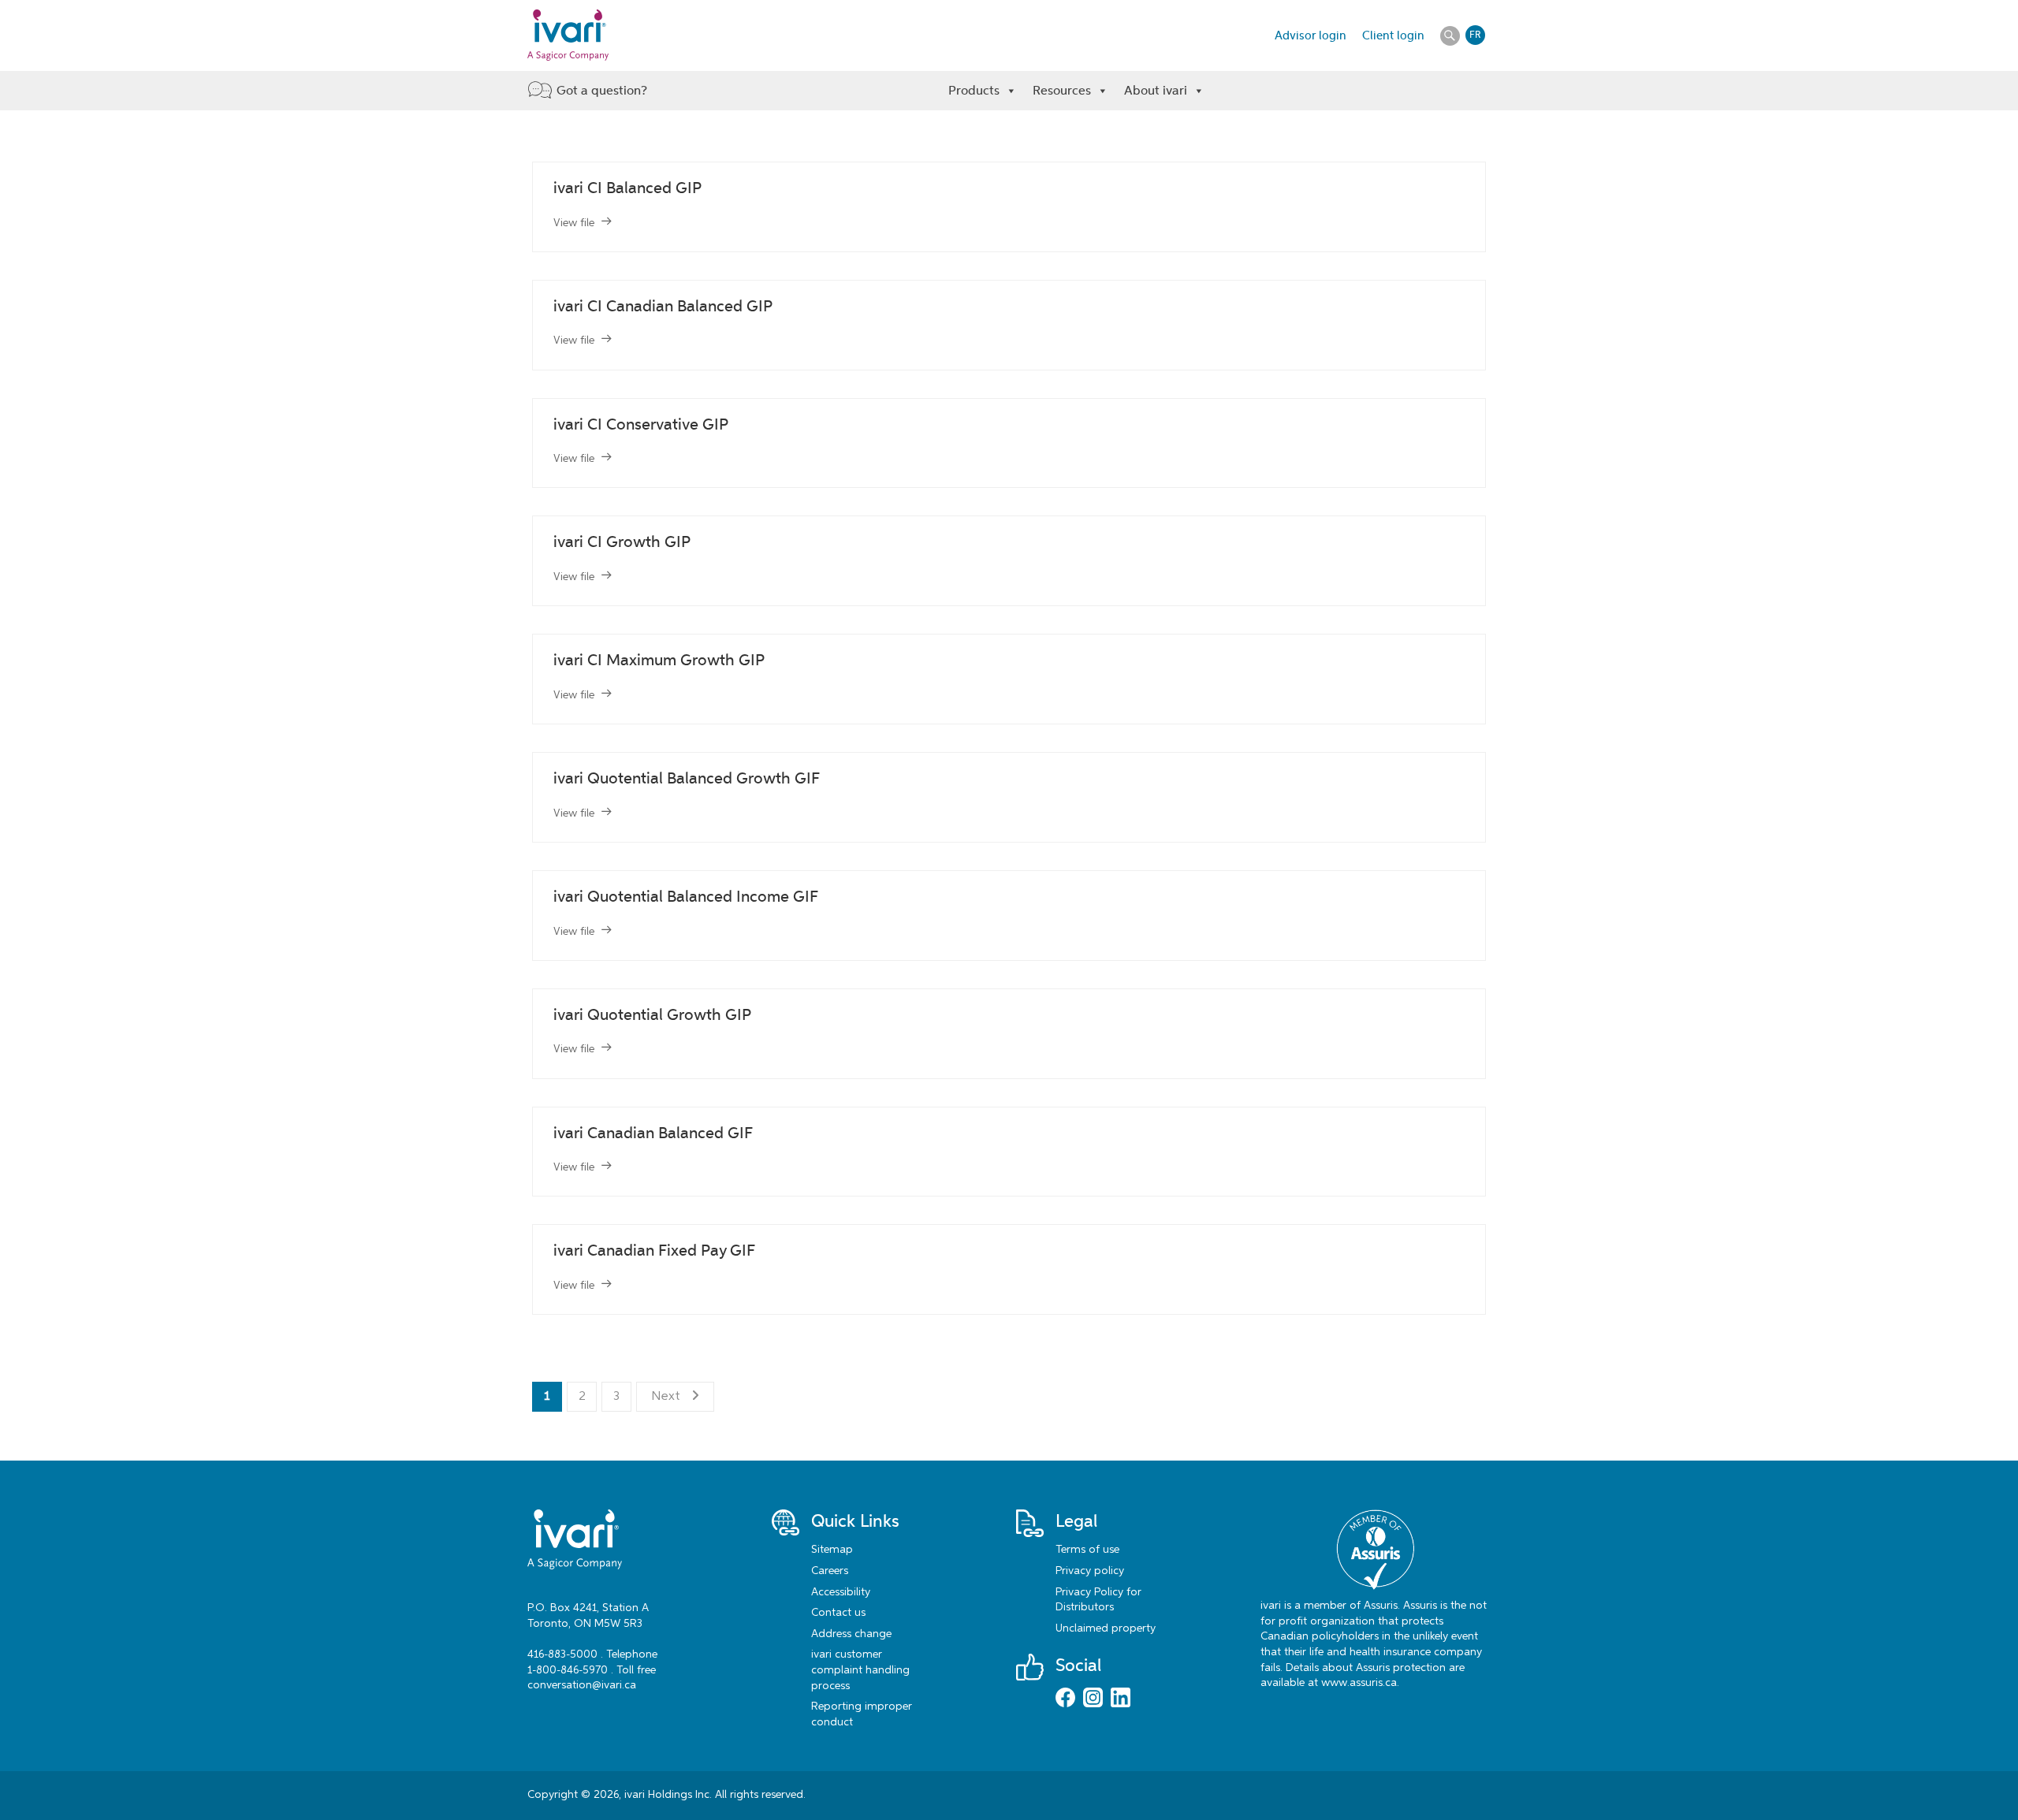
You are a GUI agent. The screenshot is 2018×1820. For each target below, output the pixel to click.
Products (974, 90)
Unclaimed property (1106, 1628)
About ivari (1156, 90)
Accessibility (841, 1592)
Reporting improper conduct (862, 1714)
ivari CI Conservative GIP (641, 424)
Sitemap (832, 1550)
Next (666, 1397)
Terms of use (1087, 1550)
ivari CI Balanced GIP (627, 188)
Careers (830, 1571)
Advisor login (1311, 35)
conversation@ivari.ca (582, 1685)
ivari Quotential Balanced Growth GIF (687, 778)
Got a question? (602, 90)
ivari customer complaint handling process (860, 1670)
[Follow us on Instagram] (1093, 1699)
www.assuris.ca (1359, 1683)
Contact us (838, 1613)
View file (574, 223)
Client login (1393, 35)
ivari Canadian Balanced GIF (653, 1133)
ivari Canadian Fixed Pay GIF (654, 1251)
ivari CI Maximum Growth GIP (659, 660)
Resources (1062, 90)
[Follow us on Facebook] (1065, 1699)
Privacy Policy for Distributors (1098, 1600)
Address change (851, 1634)
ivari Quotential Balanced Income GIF (686, 897)
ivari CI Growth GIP (622, 542)
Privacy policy (1090, 1571)
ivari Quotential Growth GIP (652, 1015)
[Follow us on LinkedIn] (1121, 1699)
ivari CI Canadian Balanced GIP (663, 306)
